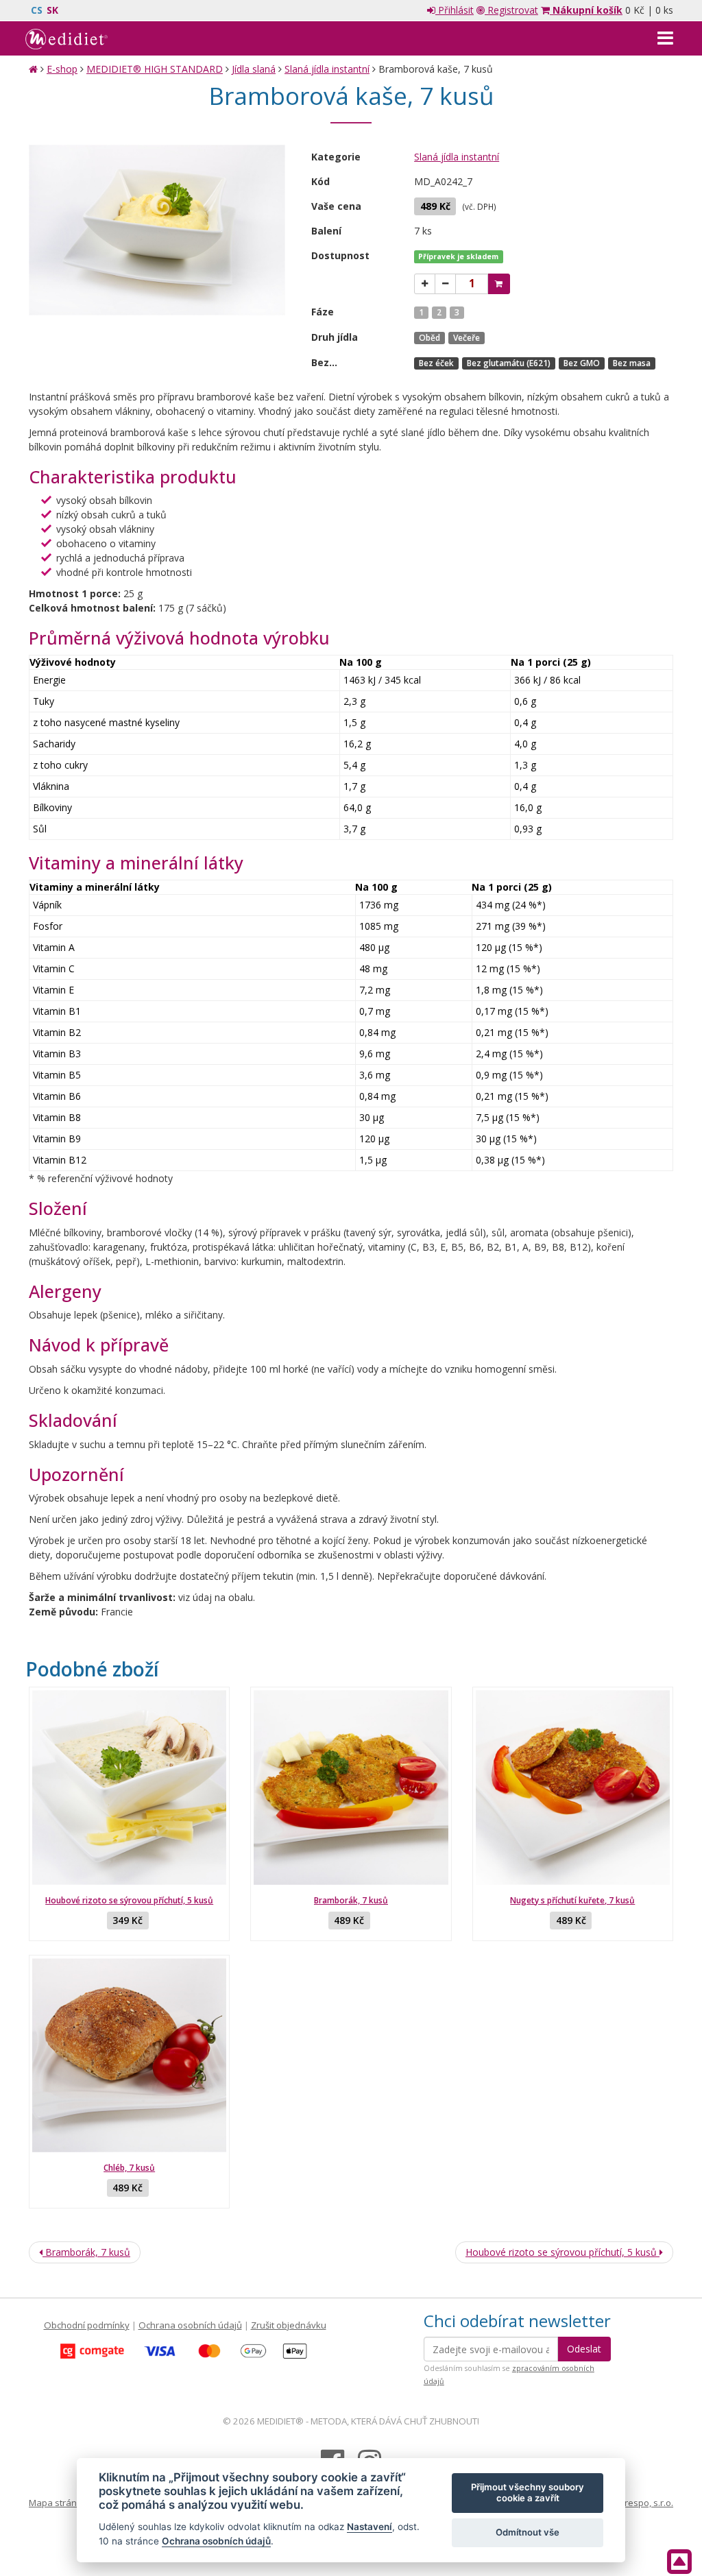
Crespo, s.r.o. (646, 2503)
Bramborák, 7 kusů (351, 1900)
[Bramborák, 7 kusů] (351, 1787)
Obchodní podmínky (87, 2325)
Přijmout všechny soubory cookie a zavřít (528, 2492)
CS (37, 10)
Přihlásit (455, 10)
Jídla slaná (254, 69)
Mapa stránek (58, 2503)
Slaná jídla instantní (327, 69)
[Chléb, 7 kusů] (129, 2055)
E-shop (62, 69)
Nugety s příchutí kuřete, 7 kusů (572, 1900)
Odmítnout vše (528, 2532)
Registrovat (511, 10)
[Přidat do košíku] (499, 284)
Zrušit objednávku (289, 2325)
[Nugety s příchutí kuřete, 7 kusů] (573, 1787)
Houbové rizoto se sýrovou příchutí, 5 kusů (129, 1900)
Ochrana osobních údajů (190, 2325)
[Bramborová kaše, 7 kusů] (157, 230)
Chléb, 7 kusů (129, 2168)
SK (52, 10)
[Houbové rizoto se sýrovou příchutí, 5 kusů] (129, 1787)
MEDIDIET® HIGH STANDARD (155, 69)
